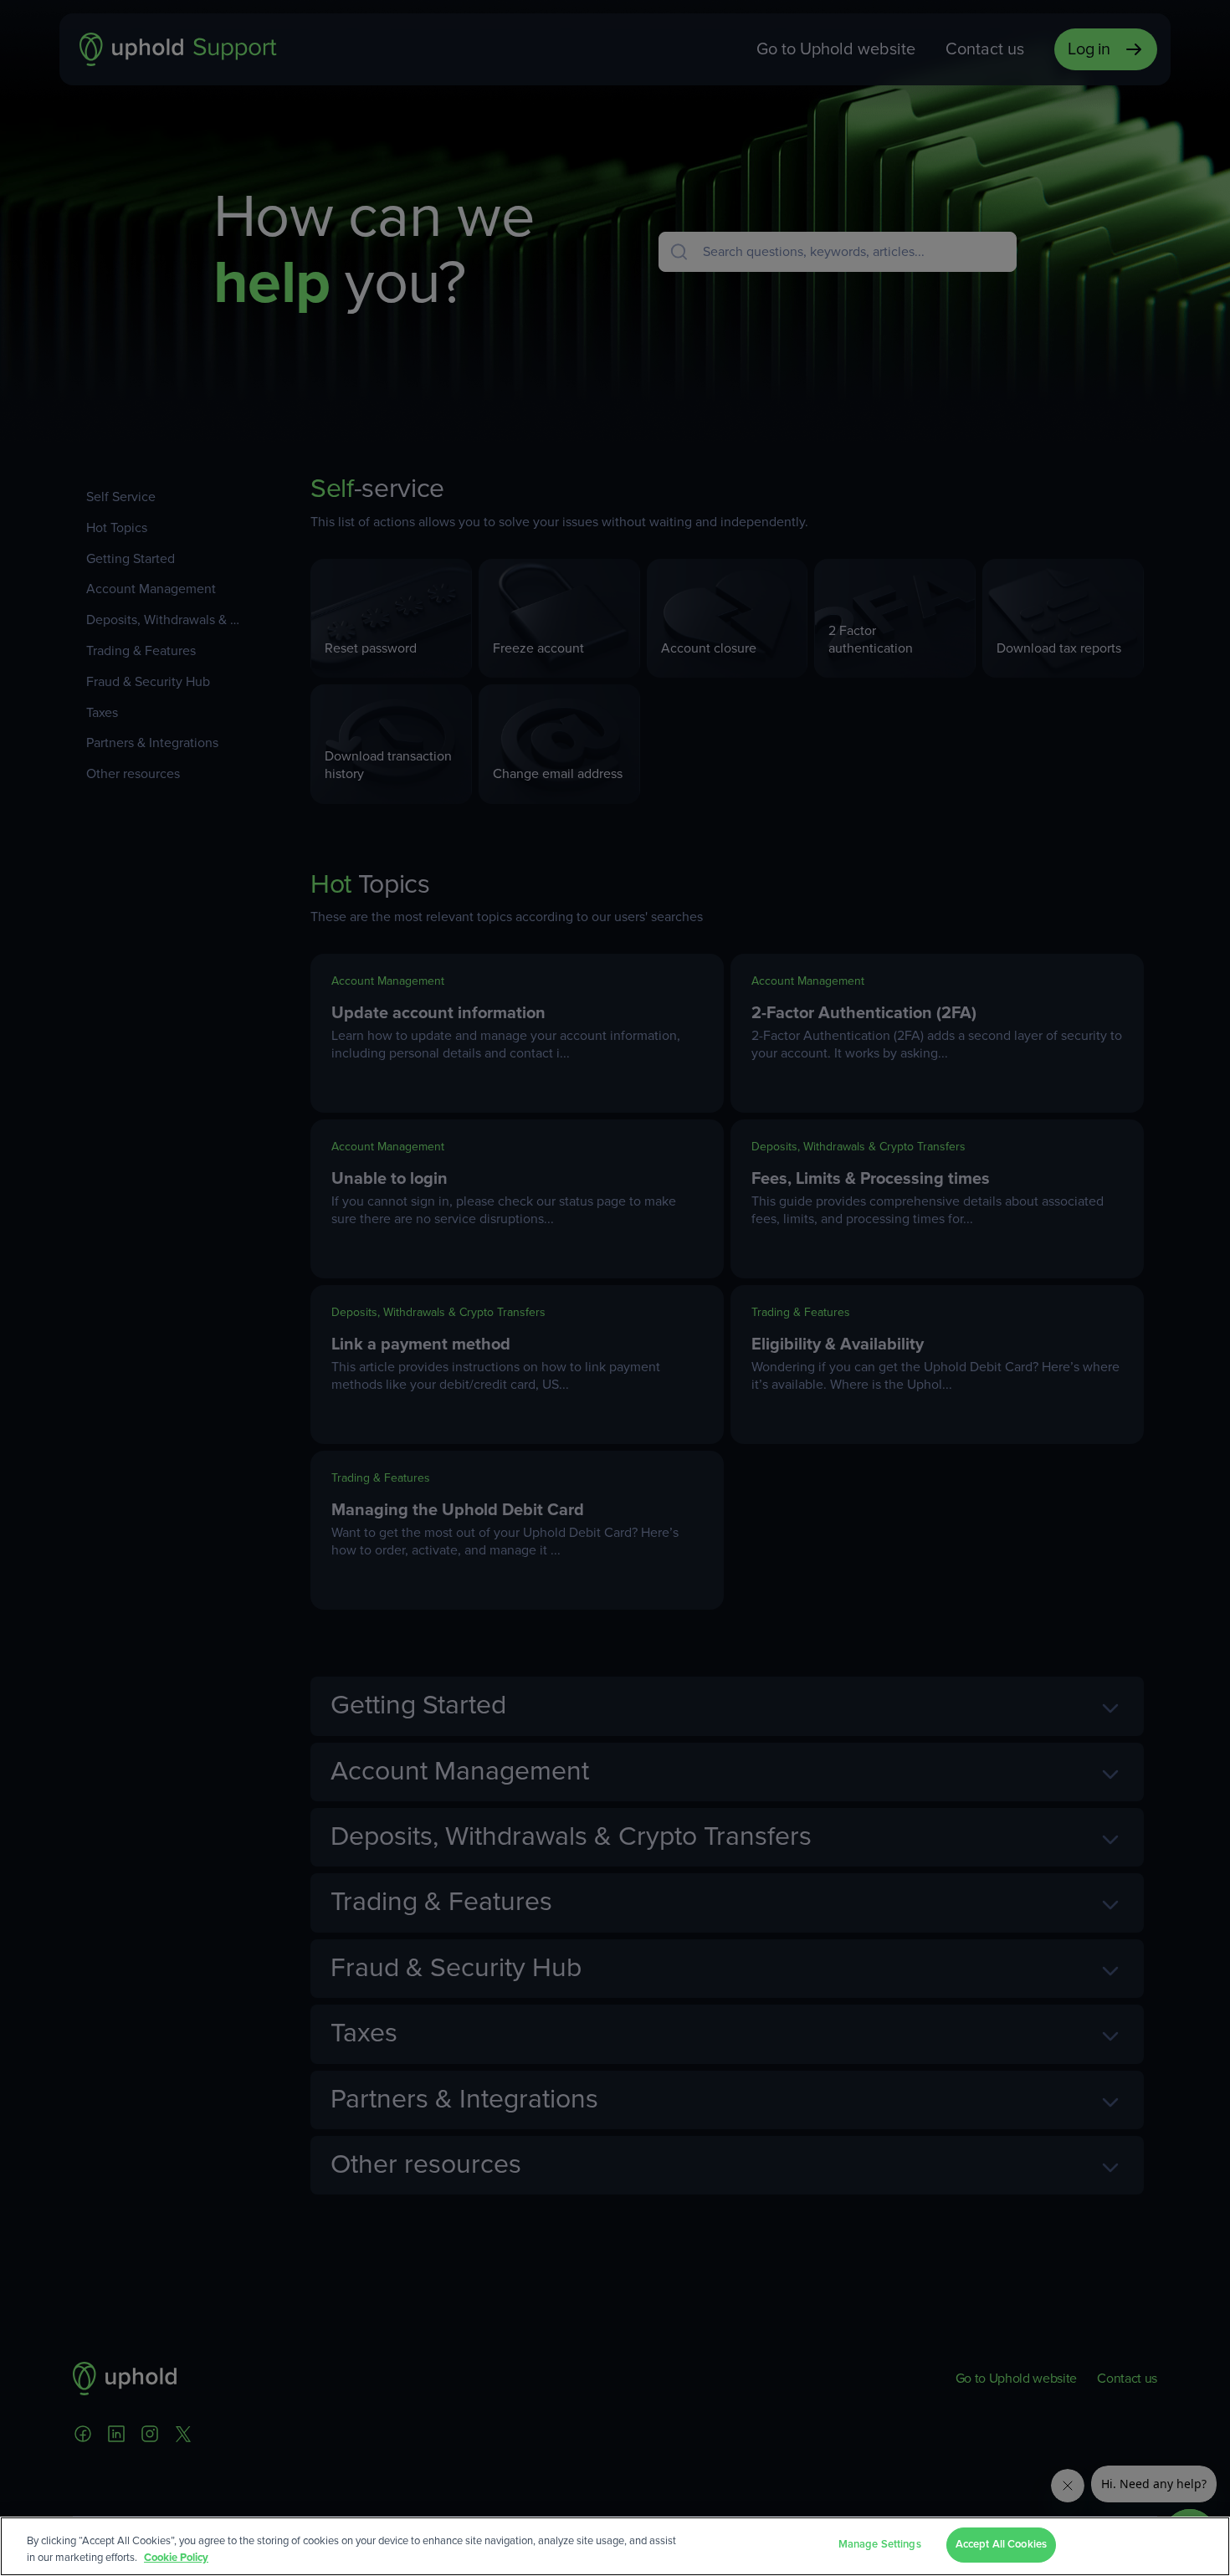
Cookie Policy (176, 2558)
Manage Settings (880, 2545)
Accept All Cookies (1001, 2545)
